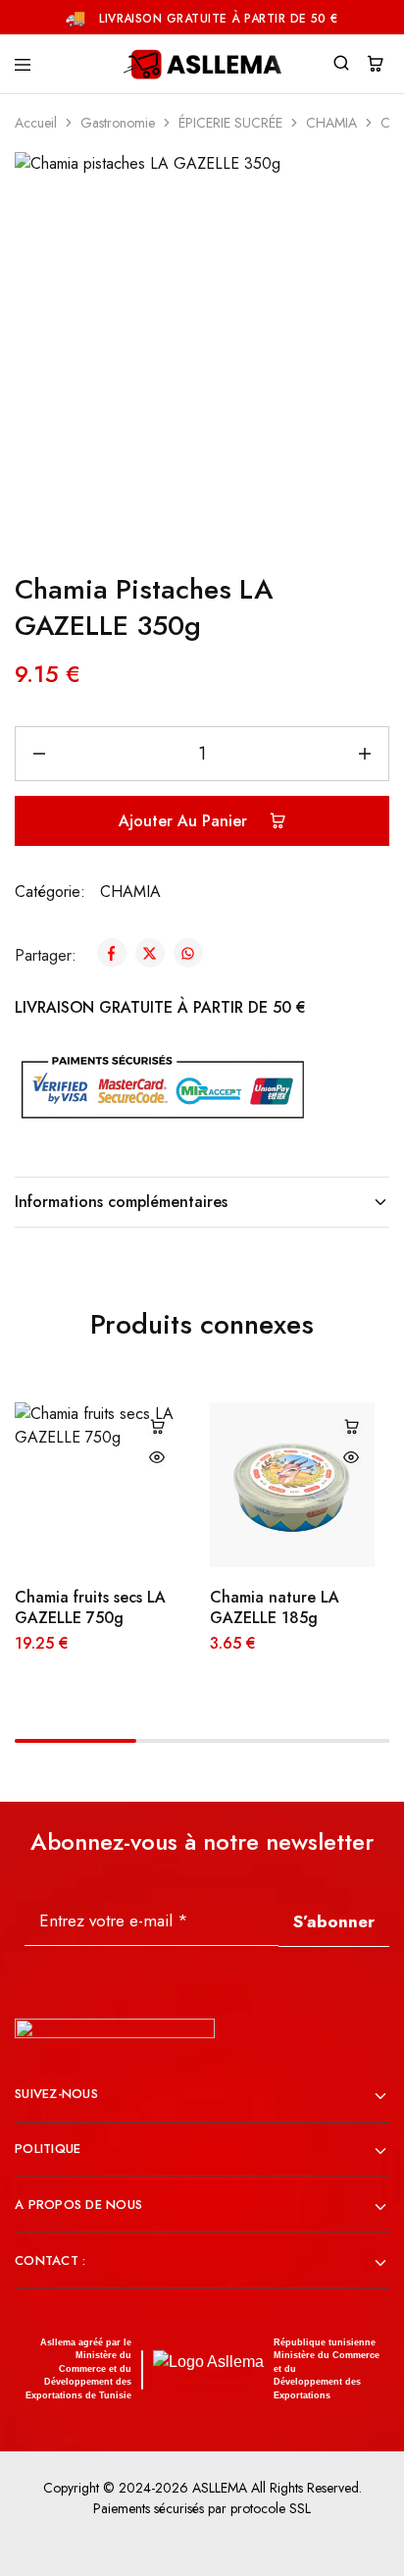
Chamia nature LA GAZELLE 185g (275, 1607)
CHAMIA (331, 123)
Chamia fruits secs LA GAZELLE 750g (90, 1607)
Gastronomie (118, 123)
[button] (157, 1426)
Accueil (36, 123)
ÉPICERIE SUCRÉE (230, 123)
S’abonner (334, 1921)
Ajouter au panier (185, 821)
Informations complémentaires (121, 1202)
